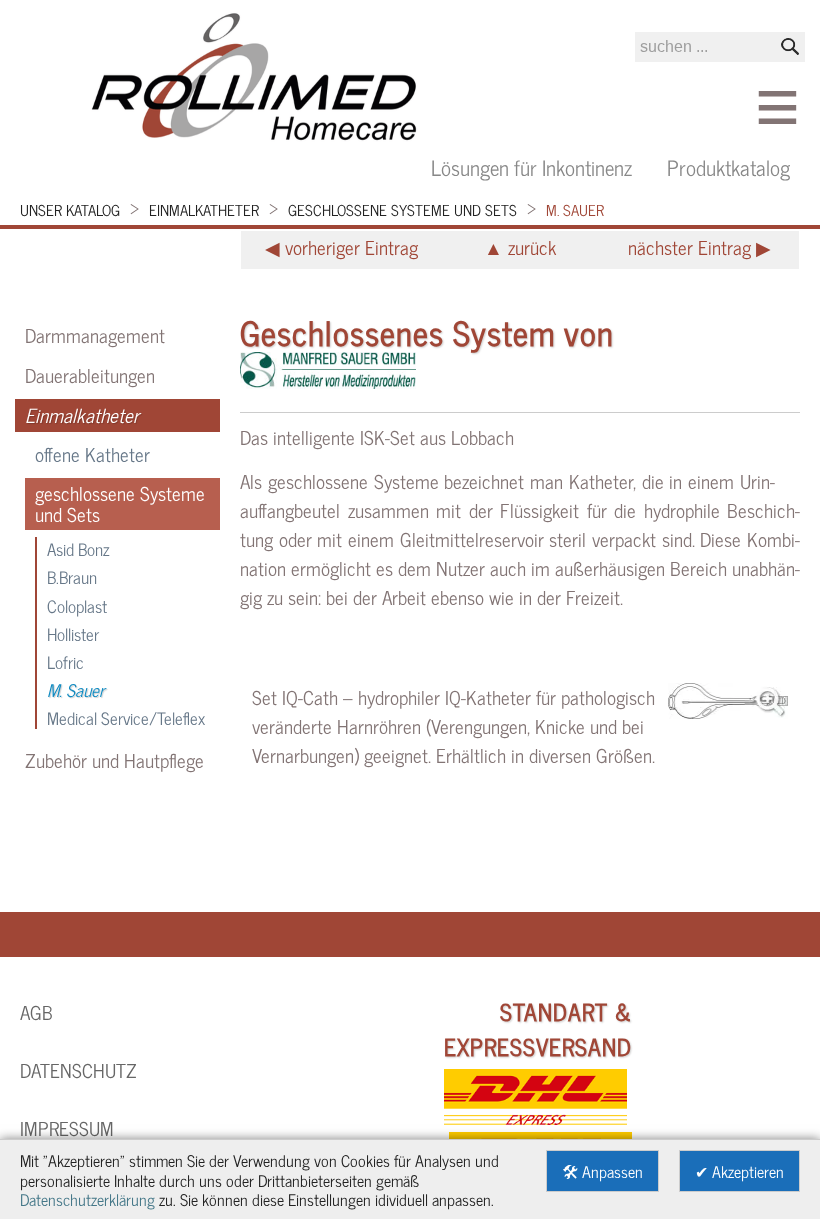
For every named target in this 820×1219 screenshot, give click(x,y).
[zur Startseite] (255, 80)
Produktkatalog (728, 166)
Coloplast (77, 605)
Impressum (67, 1128)
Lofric (65, 661)
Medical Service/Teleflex (126, 717)
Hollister (73, 633)
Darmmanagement (95, 335)
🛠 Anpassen (602, 1170)
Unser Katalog (70, 209)
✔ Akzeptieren (739, 1170)
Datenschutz (78, 1070)
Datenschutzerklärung (87, 1198)
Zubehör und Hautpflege (114, 760)
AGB (36, 1012)
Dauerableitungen (90, 375)
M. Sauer (575, 209)
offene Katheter (92, 454)
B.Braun (72, 576)
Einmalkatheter (204, 209)
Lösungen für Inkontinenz (531, 166)
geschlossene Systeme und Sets (402, 209)
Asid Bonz (78, 548)
